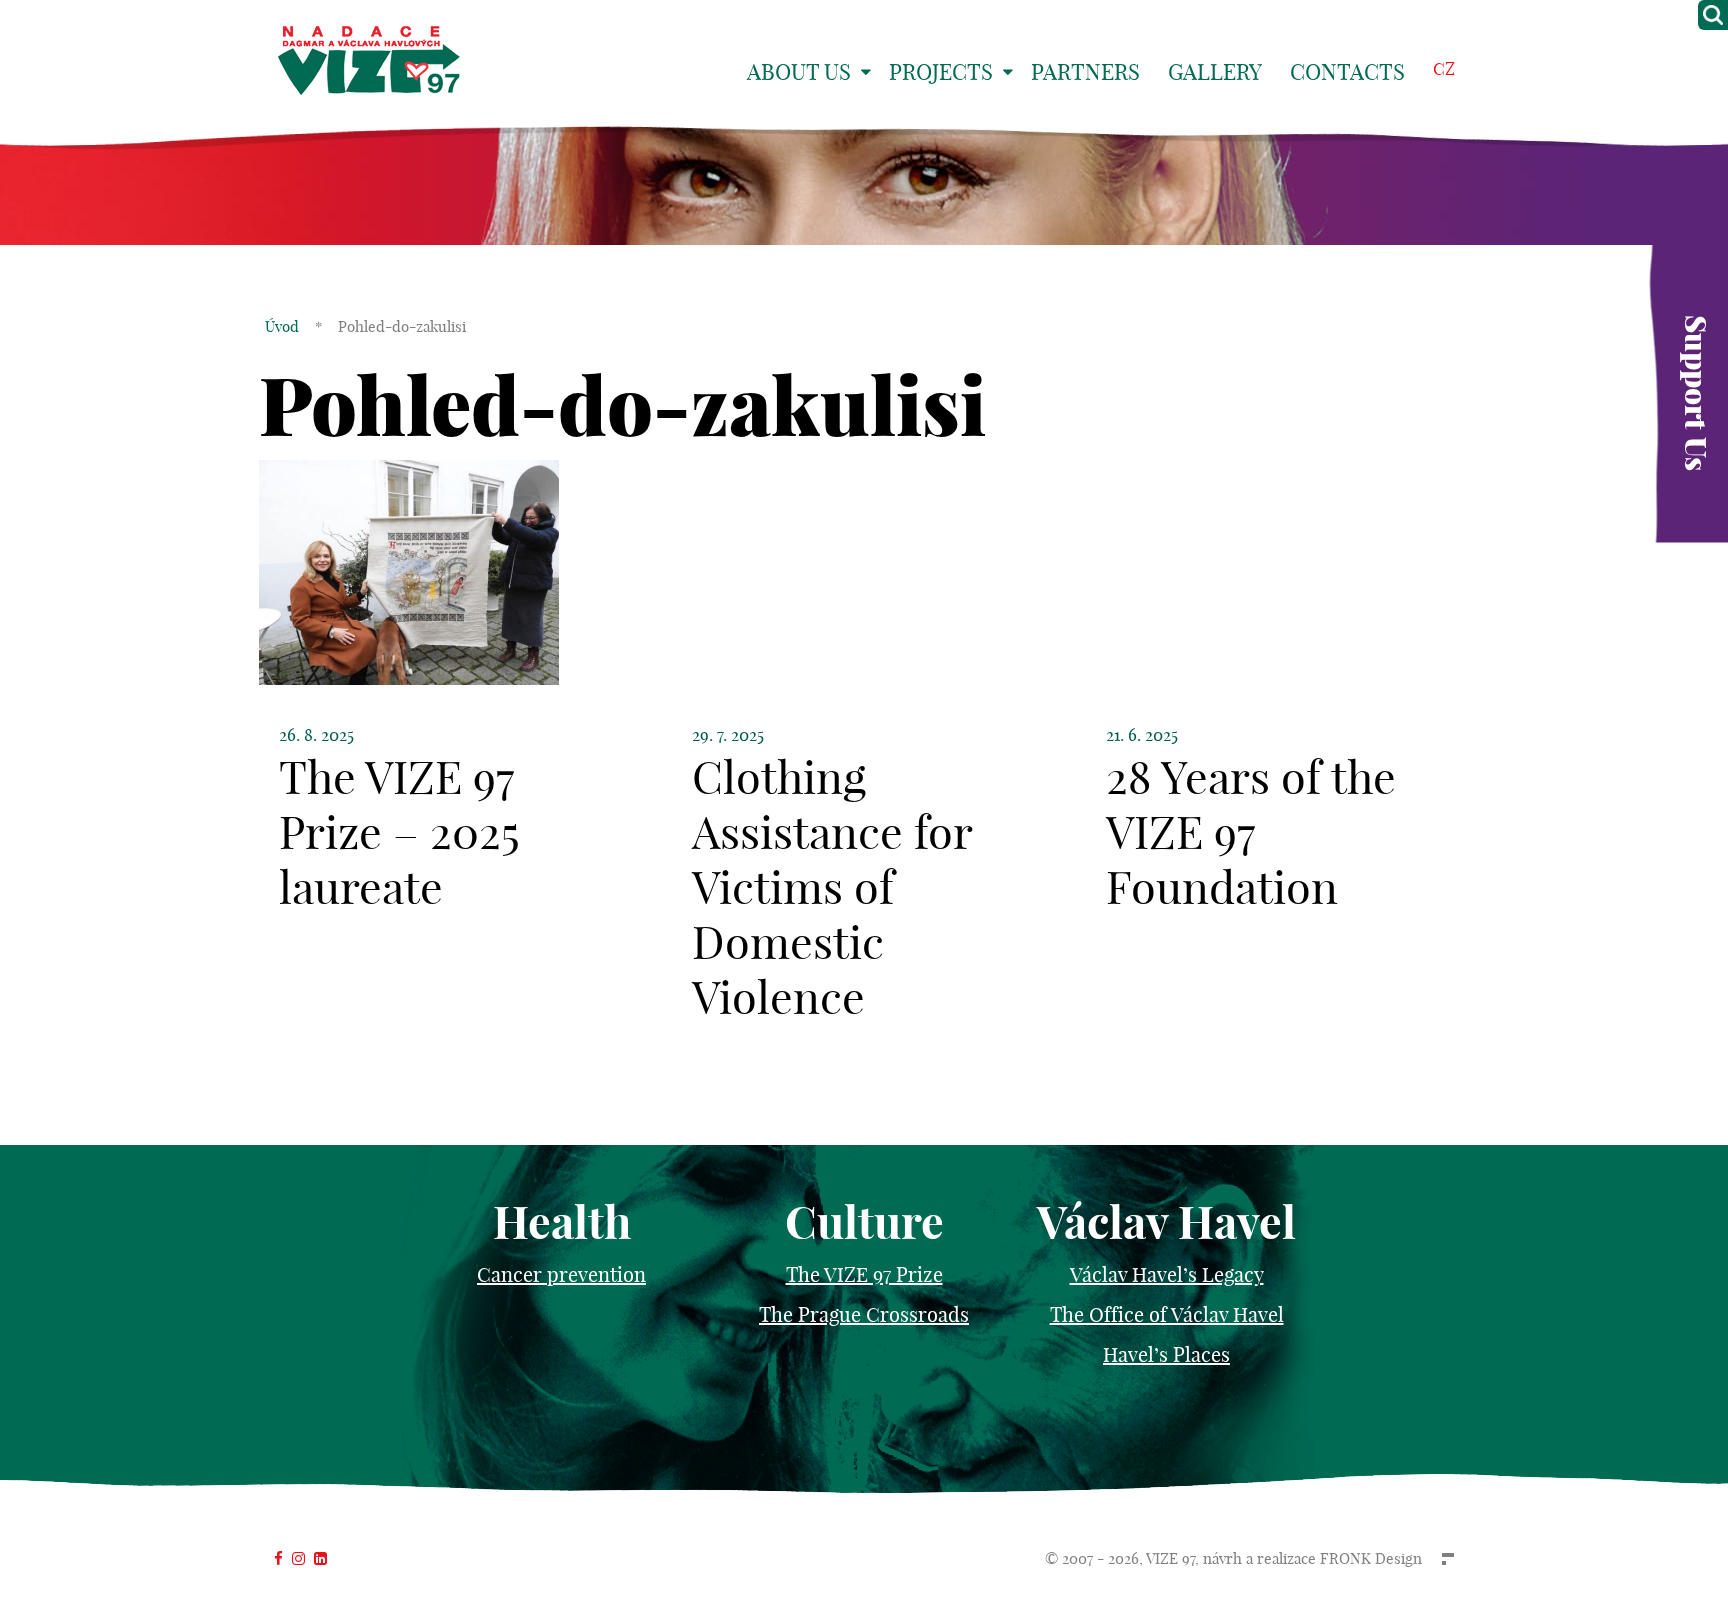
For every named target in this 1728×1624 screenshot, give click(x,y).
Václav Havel (1166, 1222)
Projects (941, 72)
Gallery (1215, 72)
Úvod (282, 326)
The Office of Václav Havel (1167, 1314)
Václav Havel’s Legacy (1167, 1274)
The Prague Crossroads (864, 1314)
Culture (864, 1222)
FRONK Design (1371, 1558)
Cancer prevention (561, 1274)
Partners (1085, 72)
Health (562, 1222)
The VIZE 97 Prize (864, 1274)
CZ (1444, 68)
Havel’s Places (1166, 1354)
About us (799, 72)
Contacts (1347, 72)
